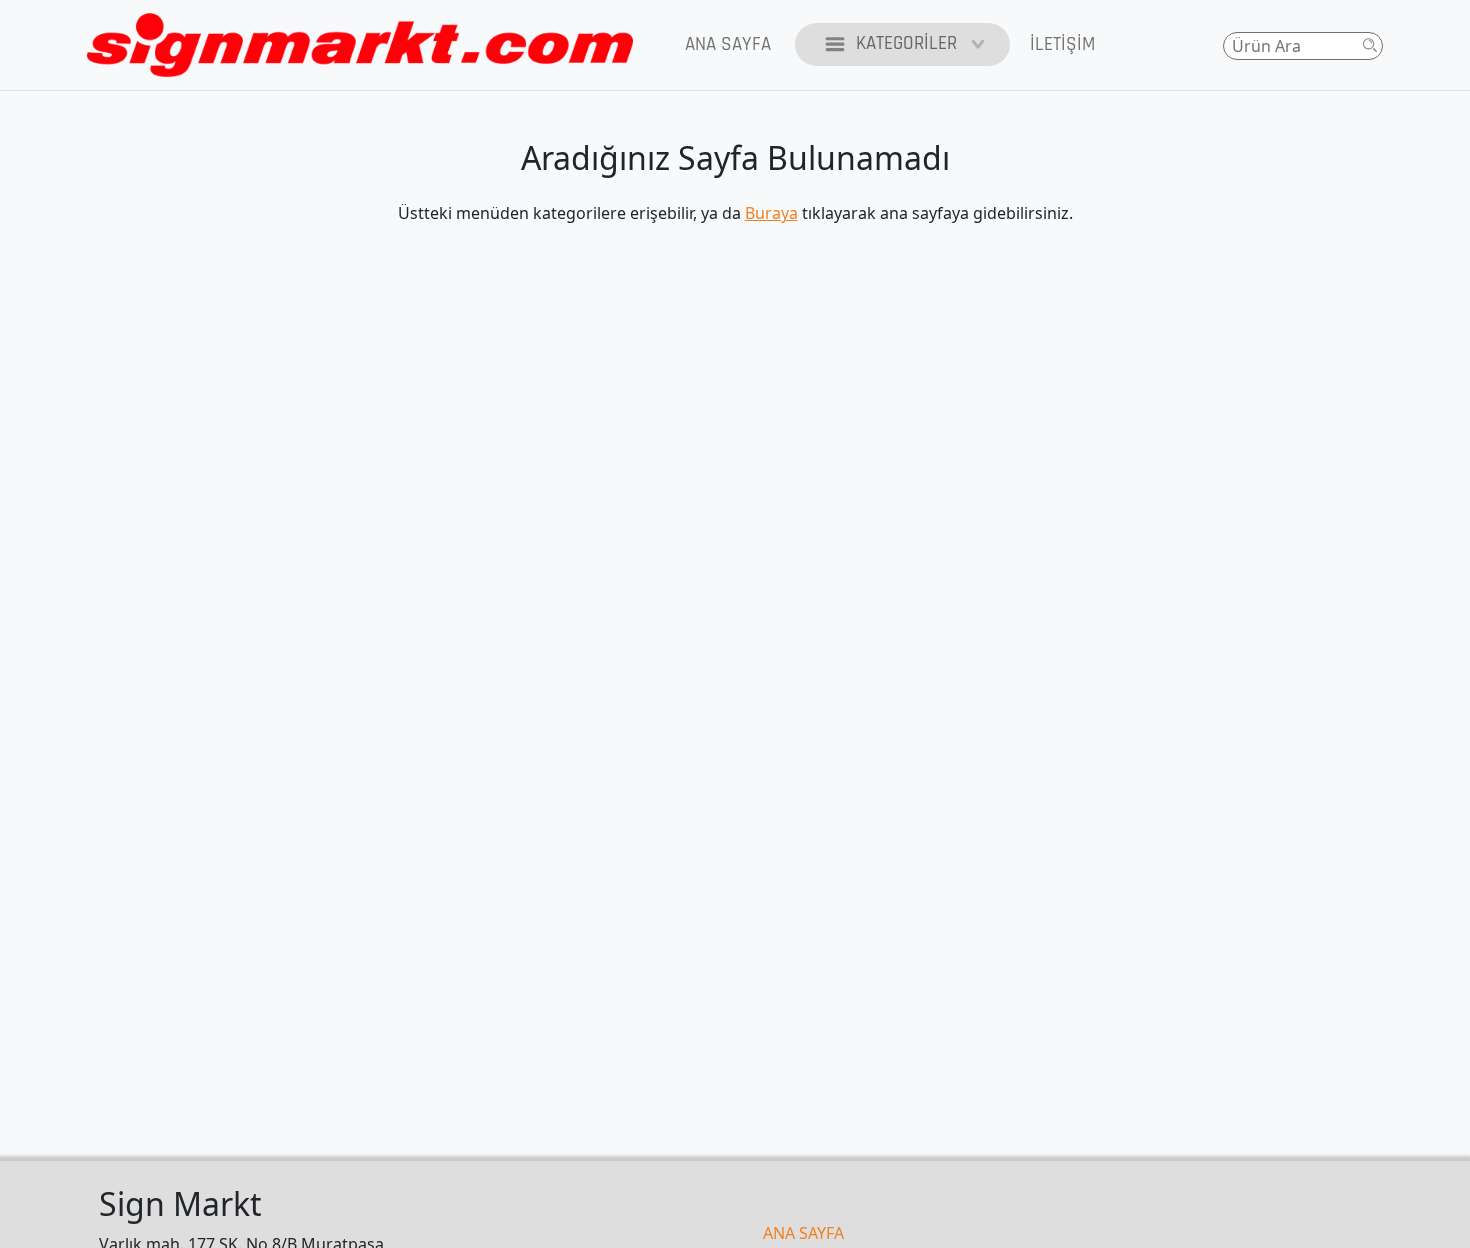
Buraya (771, 213)
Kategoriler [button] (906, 43)
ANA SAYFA (803, 1233)
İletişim (1062, 44)
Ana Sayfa (728, 44)
